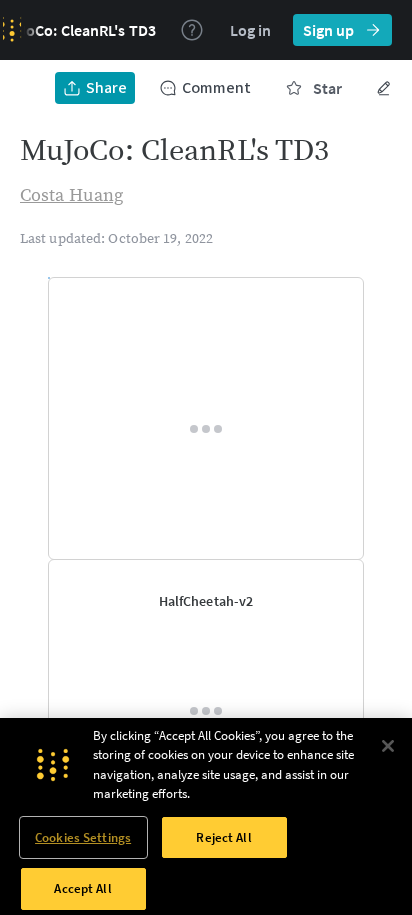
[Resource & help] (192, 30)
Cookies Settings (83, 837)
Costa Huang (71, 195)
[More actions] (384, 88)
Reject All (223, 837)
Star (327, 88)
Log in (250, 30)
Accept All (82, 888)
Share (106, 88)
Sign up (328, 30)
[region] (206, 816)
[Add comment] (336, 294)
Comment (216, 88)
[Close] (388, 746)
